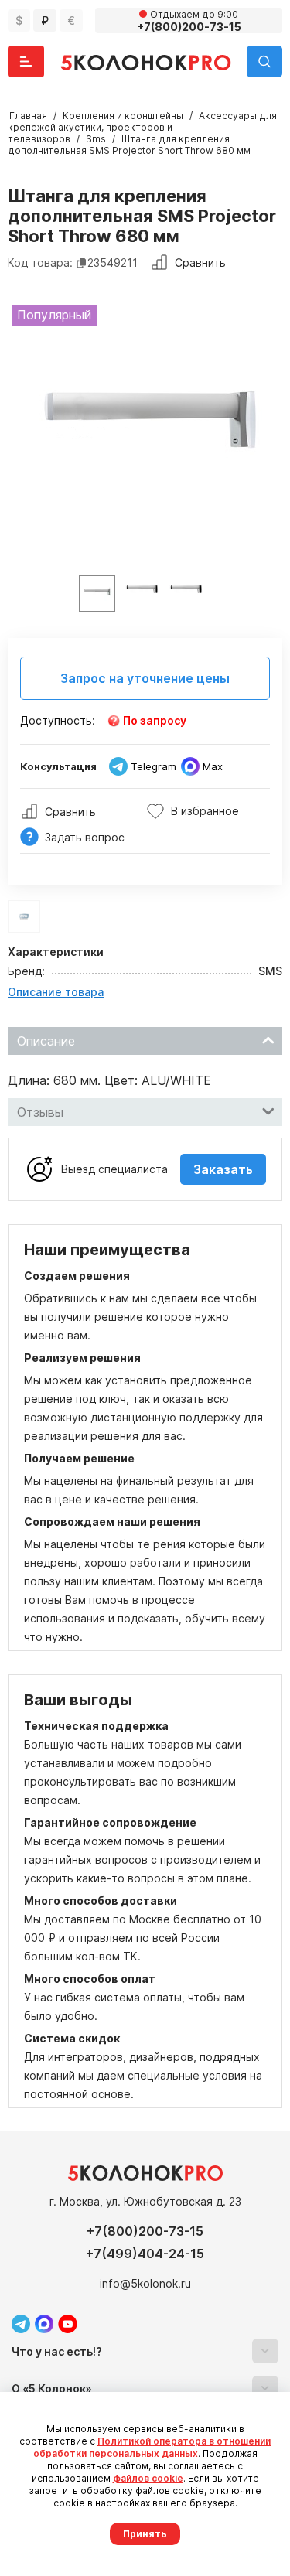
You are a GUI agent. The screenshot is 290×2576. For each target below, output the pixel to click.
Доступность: (58, 720)
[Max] (44, 2324)
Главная (28, 116)
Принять (145, 2534)
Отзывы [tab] (40, 1112)
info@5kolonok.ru (145, 2283)
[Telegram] (21, 2324)
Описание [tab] (46, 1041)
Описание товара (56, 992)
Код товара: (40, 263)
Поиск (264, 61)
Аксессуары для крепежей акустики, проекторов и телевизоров (142, 127)
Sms (96, 139)
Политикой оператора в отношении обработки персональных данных (152, 2447)
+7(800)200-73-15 (145, 2231)
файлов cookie (148, 2478)
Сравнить (200, 263)
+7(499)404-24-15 (145, 2254)
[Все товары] (24, 916)
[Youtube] (68, 2324)
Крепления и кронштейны (123, 116)
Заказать (223, 1169)
